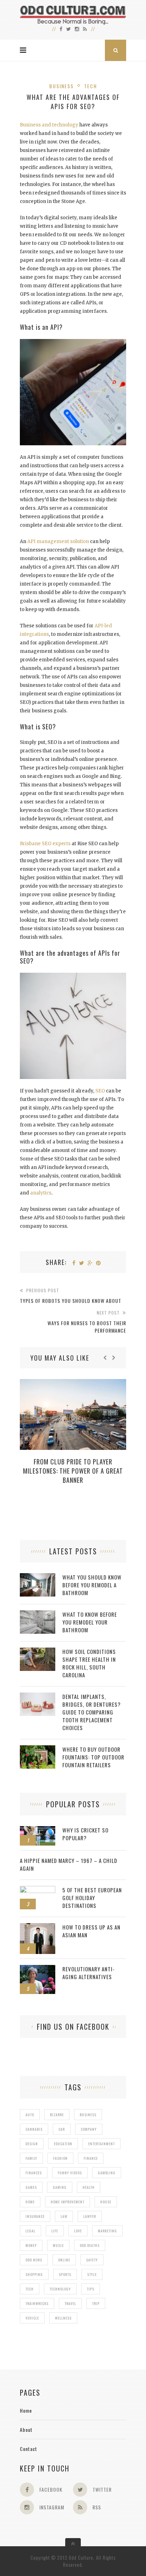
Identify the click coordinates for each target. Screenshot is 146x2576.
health (89, 2187)
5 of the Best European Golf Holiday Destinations (92, 1898)
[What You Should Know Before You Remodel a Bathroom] (38, 1577)
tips (91, 2289)
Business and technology (49, 125)
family (31, 2158)
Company (89, 2129)
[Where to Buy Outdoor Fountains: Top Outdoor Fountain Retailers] (38, 1749)
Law (64, 2216)
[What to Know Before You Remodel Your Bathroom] (38, 1614)
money (31, 2245)
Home (26, 2410)
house (106, 2202)
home (30, 2202)
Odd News (34, 2260)
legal (30, 2231)
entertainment (102, 2144)
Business (61, 86)
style (92, 2274)
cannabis (34, 2129)
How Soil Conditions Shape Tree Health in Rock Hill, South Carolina (89, 1663)
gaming (60, 2187)
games (31, 2187)
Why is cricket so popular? (85, 1834)
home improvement (68, 2202)
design (32, 2144)
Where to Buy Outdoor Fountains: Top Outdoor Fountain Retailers (93, 1757)
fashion (60, 2158)
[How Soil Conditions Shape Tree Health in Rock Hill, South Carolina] (38, 1651)
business (88, 2115)
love (78, 2231)
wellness (63, 2318)
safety (92, 2260)
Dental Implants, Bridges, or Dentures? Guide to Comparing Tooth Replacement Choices (92, 1712)
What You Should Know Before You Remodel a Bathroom (92, 1585)
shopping (34, 2274)
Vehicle (32, 2318)
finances (34, 2173)
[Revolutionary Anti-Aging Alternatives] (38, 1969)
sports (65, 2274)
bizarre (57, 2115)
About (26, 2430)
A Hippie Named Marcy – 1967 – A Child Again (69, 1864)
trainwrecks (37, 2303)
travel (70, 2303)
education (63, 2144)
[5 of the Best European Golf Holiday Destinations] (38, 1890)
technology (60, 2289)
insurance (35, 2216)
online (64, 2260)
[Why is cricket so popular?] (38, 1830)
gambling (107, 2173)
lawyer (90, 2216)
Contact (29, 2449)
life (55, 2231)
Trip (96, 2303)
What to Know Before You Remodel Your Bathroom (90, 1622)
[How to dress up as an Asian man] (38, 1927)
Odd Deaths (90, 2245)
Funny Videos (70, 2173)
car (62, 2129)
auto (30, 2115)
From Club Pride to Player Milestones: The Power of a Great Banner (73, 1471)
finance (91, 2158)
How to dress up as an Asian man (91, 1931)
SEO (100, 1091)
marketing (107, 2231)
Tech (91, 86)
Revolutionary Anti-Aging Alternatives (89, 1973)
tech (30, 2289)
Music (58, 2245)
